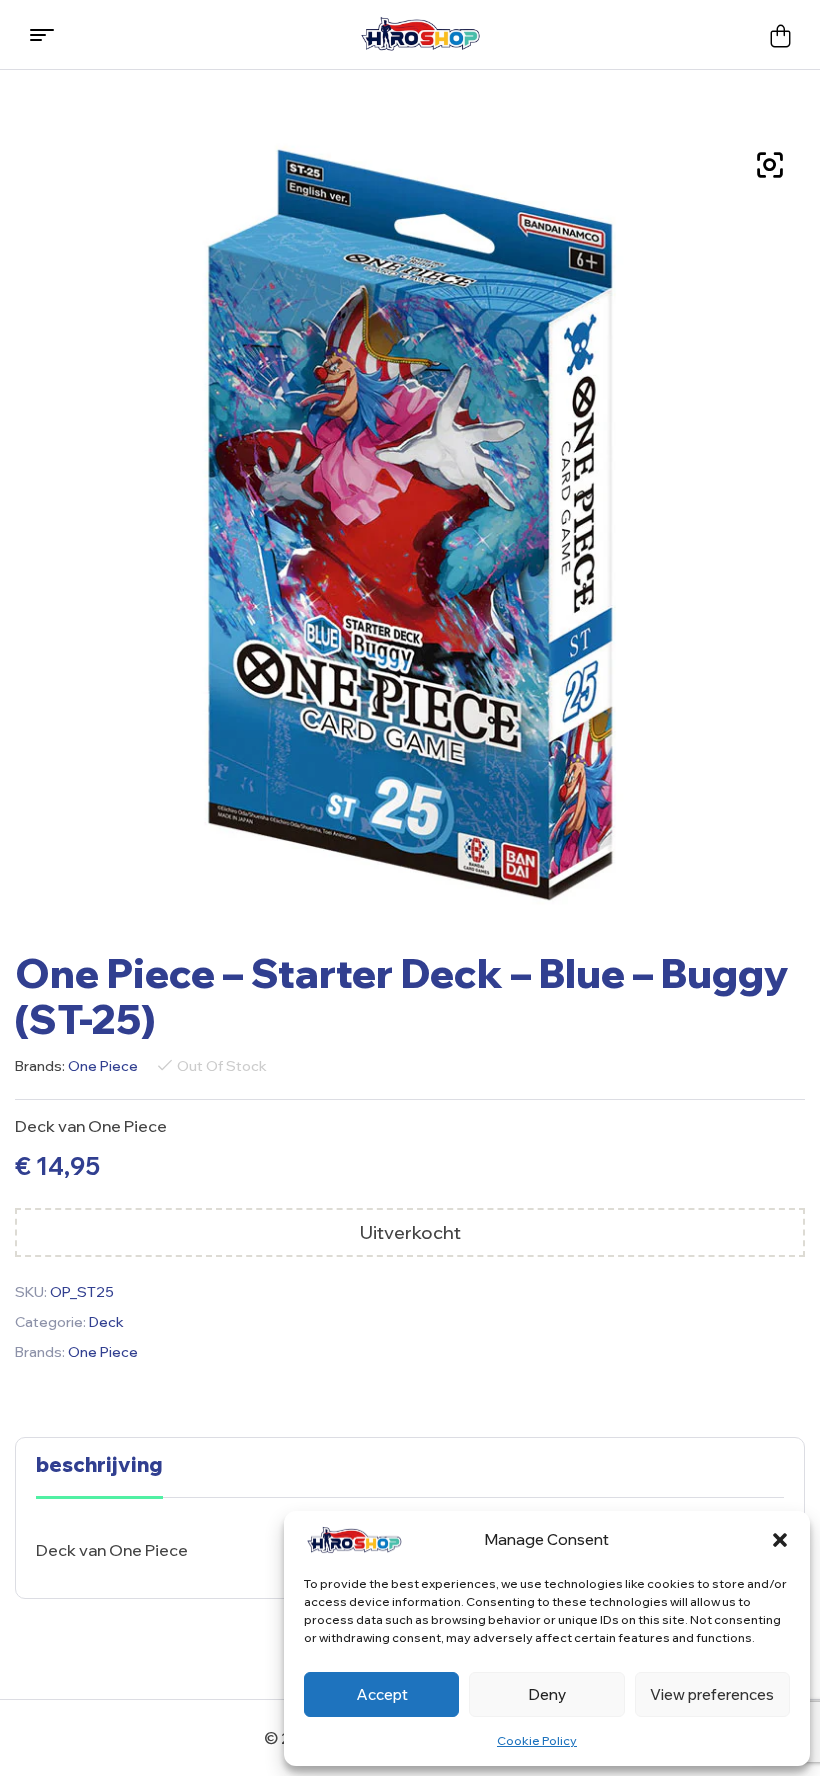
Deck (106, 1322)
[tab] (99, 1475)
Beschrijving (99, 1465)
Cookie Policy (537, 1740)
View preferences (712, 1694)
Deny (547, 1694)
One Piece (103, 1066)
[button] (780, 1540)
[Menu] (49, 35)
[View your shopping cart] (780, 35)
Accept (382, 1694)
